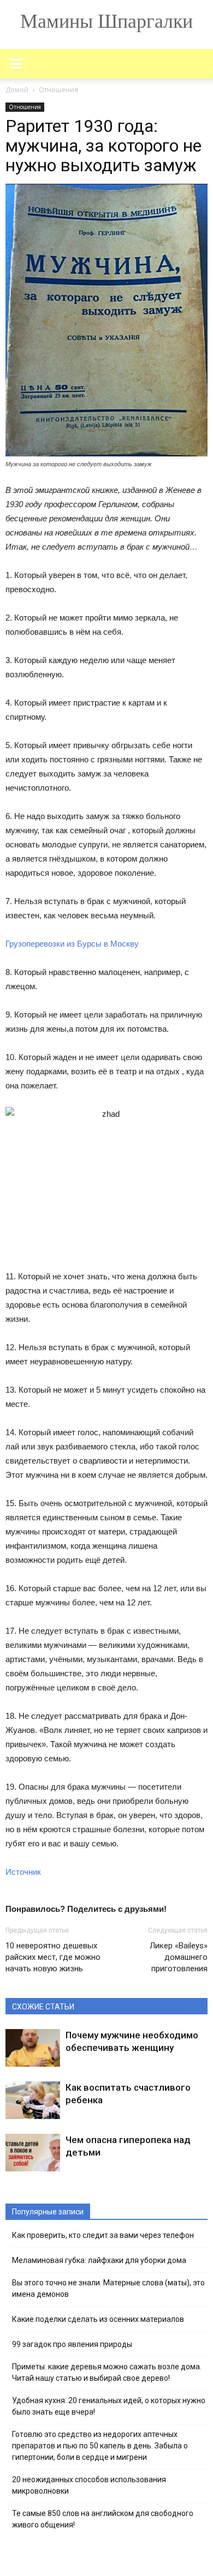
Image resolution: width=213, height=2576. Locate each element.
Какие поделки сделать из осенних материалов (98, 2319)
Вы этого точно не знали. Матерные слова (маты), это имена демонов (108, 2288)
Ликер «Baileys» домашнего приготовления (179, 1957)
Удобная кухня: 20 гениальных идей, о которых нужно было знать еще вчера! (109, 2406)
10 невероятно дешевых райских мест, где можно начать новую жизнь (53, 1957)
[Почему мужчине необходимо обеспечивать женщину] (33, 2048)
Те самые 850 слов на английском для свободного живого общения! (103, 2519)
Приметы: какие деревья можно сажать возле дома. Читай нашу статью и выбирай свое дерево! (107, 2372)
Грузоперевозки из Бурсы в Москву (72, 944)
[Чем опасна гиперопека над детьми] (33, 2153)
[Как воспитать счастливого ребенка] (33, 2100)
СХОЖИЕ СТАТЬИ (43, 2007)
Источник (23, 1872)
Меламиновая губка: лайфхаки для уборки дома (99, 2260)
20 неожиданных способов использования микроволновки (89, 2485)
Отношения (25, 107)
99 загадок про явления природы (72, 2344)
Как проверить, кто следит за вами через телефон (103, 2235)
